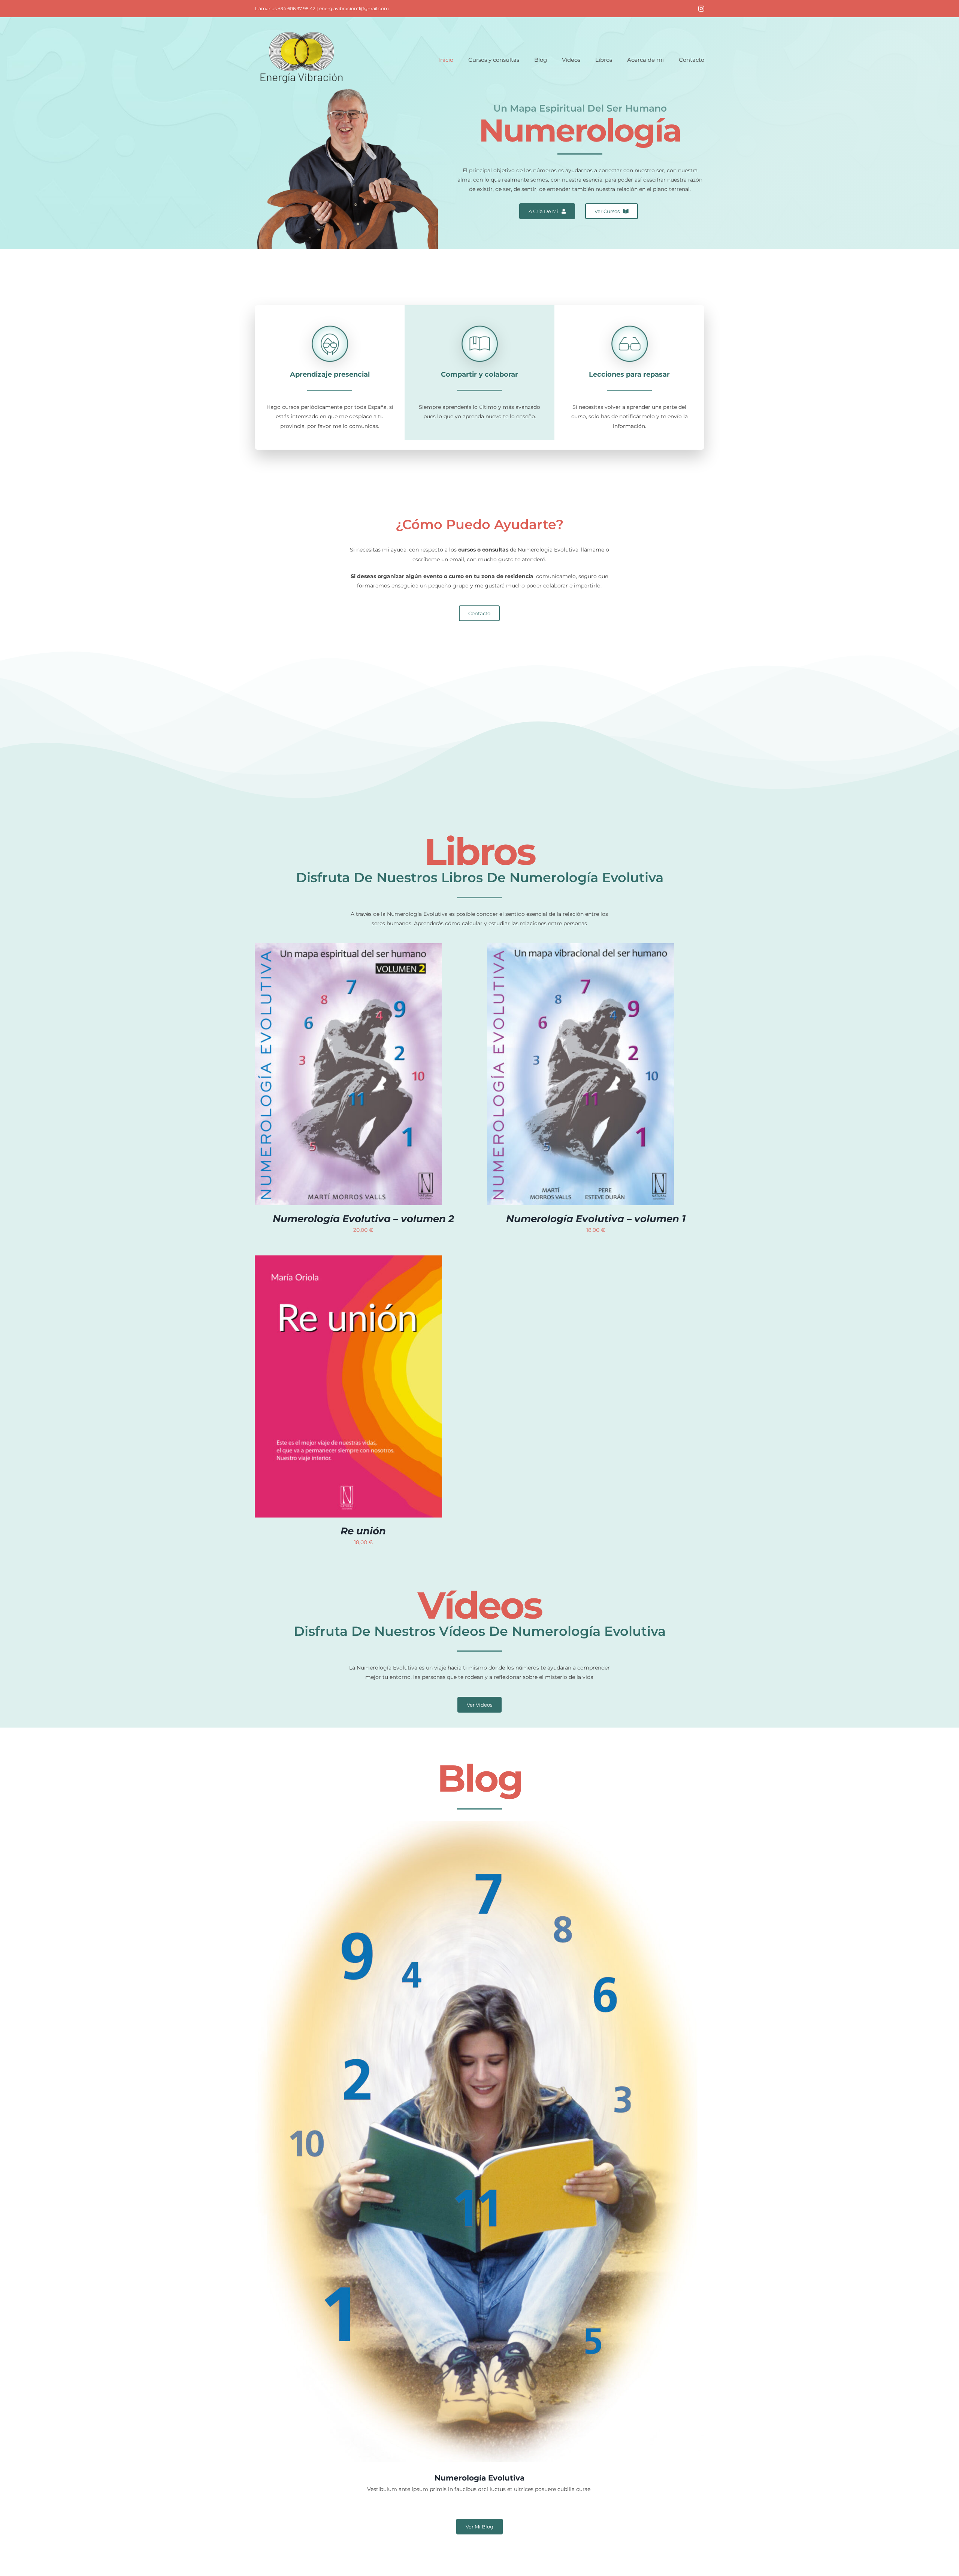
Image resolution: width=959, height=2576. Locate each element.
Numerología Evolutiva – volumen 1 (596, 1219)
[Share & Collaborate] (480, 319)
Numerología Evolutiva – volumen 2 (363, 1219)
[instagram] (701, 9)
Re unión (363, 1531)
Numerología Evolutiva (479, 2478)
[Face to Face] (330, 319)
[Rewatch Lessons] (630, 319)
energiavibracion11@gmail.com (354, 8)
